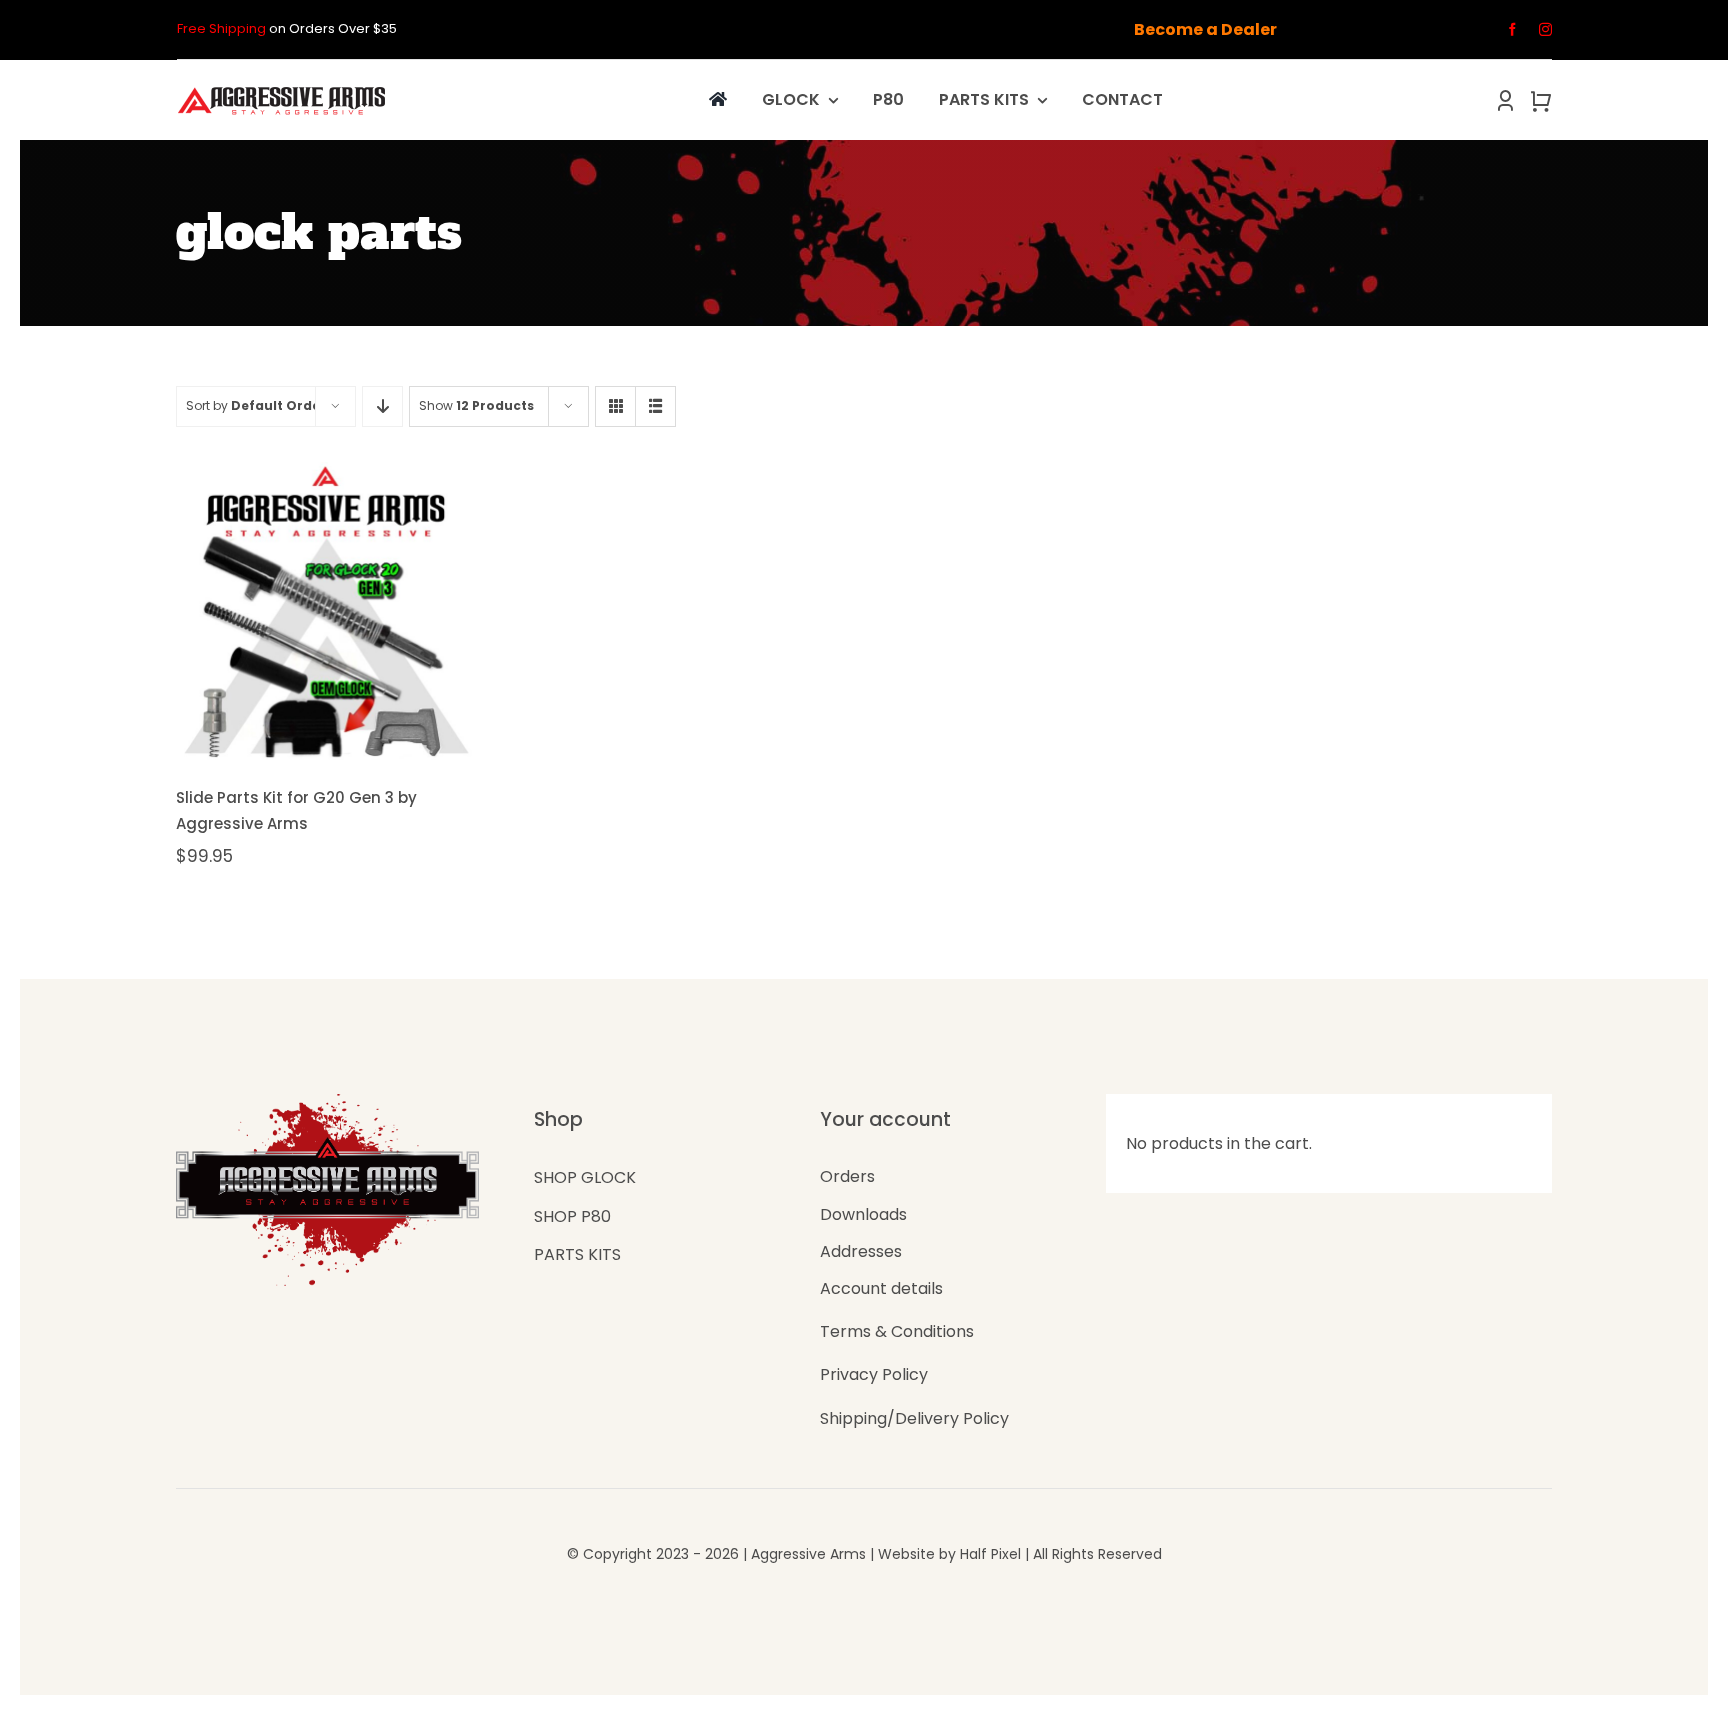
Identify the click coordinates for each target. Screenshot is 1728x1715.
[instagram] (1545, 29)
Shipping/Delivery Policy (914, 1418)
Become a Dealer (1205, 29)
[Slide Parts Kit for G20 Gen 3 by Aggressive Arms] (325, 611)
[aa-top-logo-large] (282, 88)
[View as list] (655, 406)
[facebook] (1512, 29)
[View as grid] (615, 406)
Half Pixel (990, 1554)
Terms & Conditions (897, 1331)
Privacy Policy (874, 1374)
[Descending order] (382, 406)
